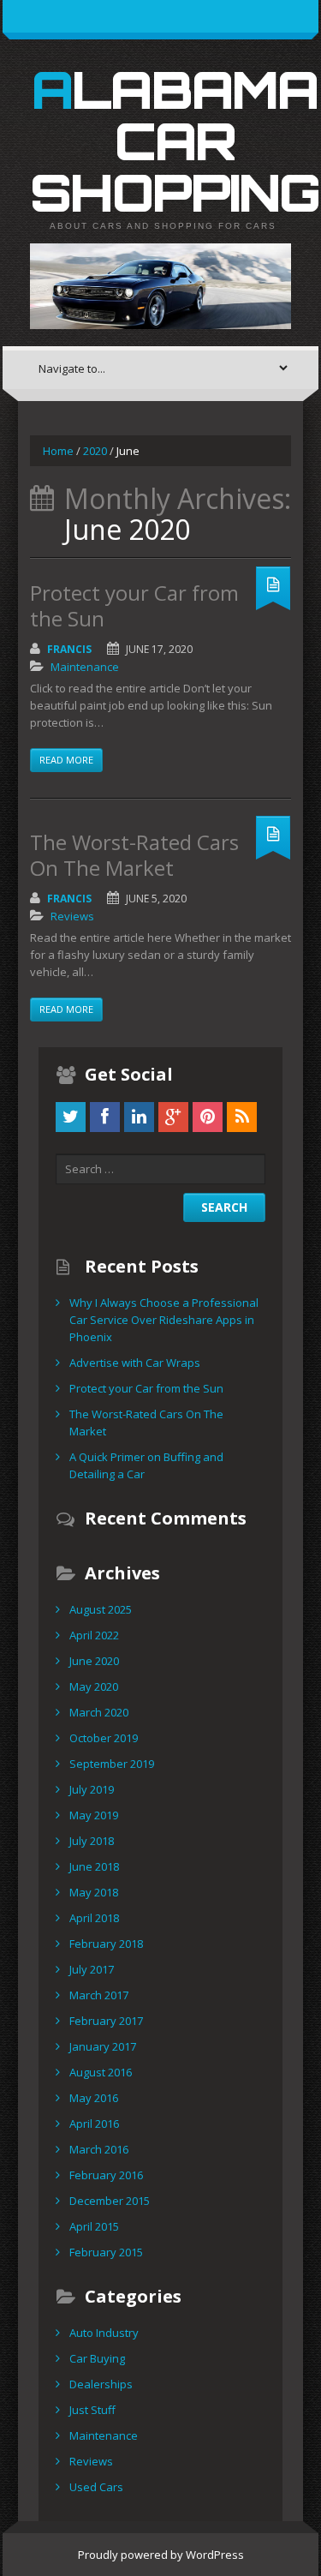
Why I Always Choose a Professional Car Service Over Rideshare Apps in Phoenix (164, 1320)
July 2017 (92, 1969)
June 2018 (94, 1866)
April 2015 (94, 2226)
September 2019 (112, 1764)
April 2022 (94, 1635)
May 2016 (94, 2098)
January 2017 (103, 2046)
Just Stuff (92, 2410)
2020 (95, 451)
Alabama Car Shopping (175, 141)
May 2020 (94, 1686)
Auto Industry (104, 2333)
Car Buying (97, 2358)
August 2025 (101, 1609)
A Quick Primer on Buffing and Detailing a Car (146, 1465)
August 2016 (101, 2072)
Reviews (72, 916)
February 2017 (106, 2021)
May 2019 (94, 1815)
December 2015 (110, 2201)
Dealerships (101, 2384)
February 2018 (106, 1944)
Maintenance (85, 667)
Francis (69, 649)
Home (58, 451)
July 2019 (92, 1789)
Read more (66, 760)
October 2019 (104, 1738)
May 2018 (94, 1892)
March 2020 (99, 1712)
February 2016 (106, 2175)
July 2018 (92, 1841)
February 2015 (106, 2252)
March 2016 (99, 2149)
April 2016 (94, 2124)
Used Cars (96, 2487)
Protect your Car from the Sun (134, 605)
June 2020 (94, 1661)
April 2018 (94, 1918)
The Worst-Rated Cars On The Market (134, 855)
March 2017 (99, 1995)
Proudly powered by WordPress (161, 2555)
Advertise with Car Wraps (135, 1363)
